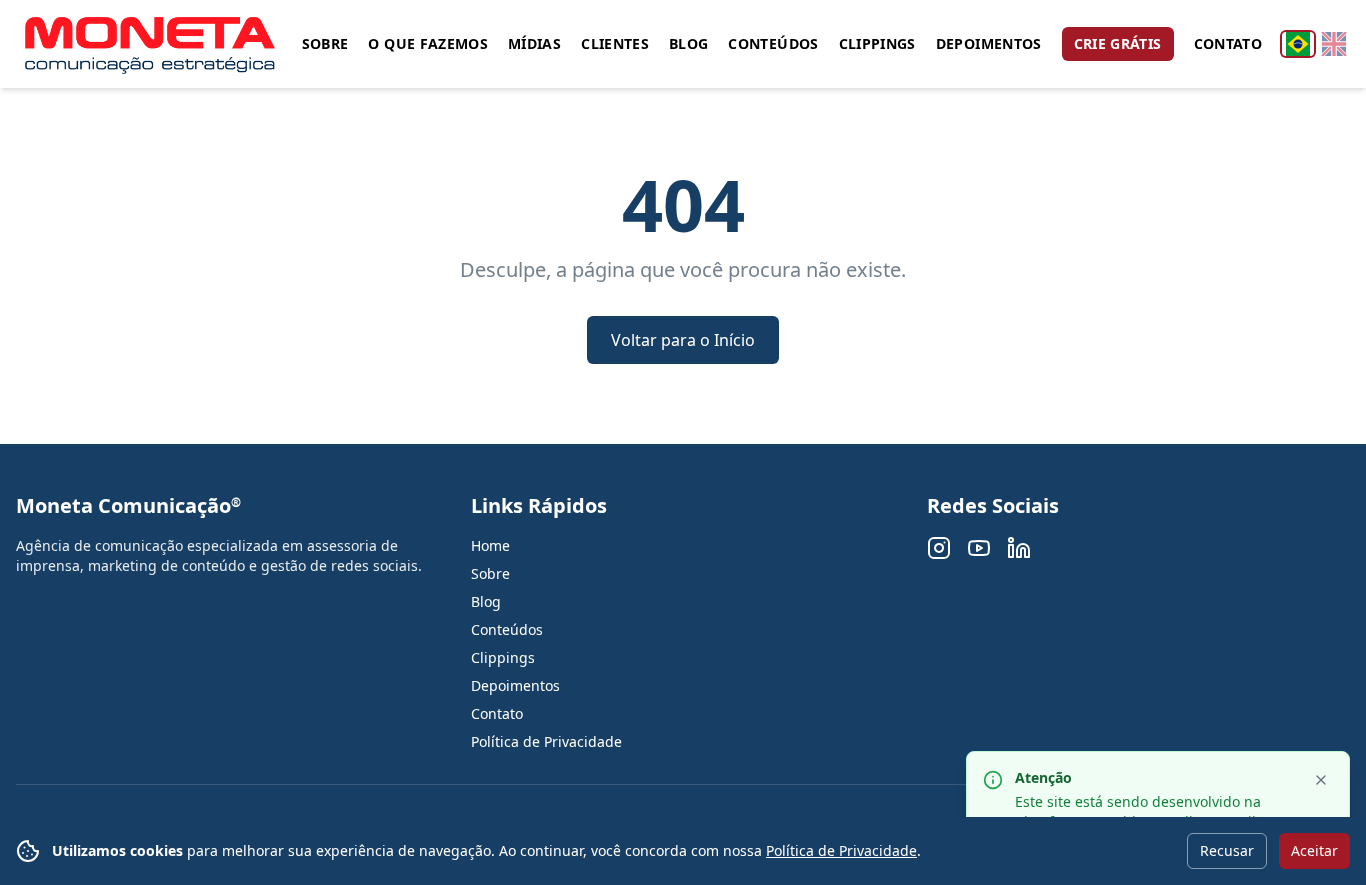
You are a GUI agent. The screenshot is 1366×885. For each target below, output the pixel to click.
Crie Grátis (1118, 43)
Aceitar (1314, 850)
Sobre (325, 43)
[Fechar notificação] (1321, 780)
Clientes (615, 43)
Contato (1228, 43)
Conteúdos (773, 43)
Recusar (1227, 850)
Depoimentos (989, 43)
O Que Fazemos (428, 43)
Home (490, 545)
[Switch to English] (1334, 44)
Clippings (877, 43)
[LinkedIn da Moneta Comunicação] (1019, 548)
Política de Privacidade (841, 850)
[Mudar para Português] (1298, 44)
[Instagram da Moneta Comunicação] (939, 548)
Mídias (534, 43)
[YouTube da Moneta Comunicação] (979, 548)
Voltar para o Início (683, 340)
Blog (688, 43)
